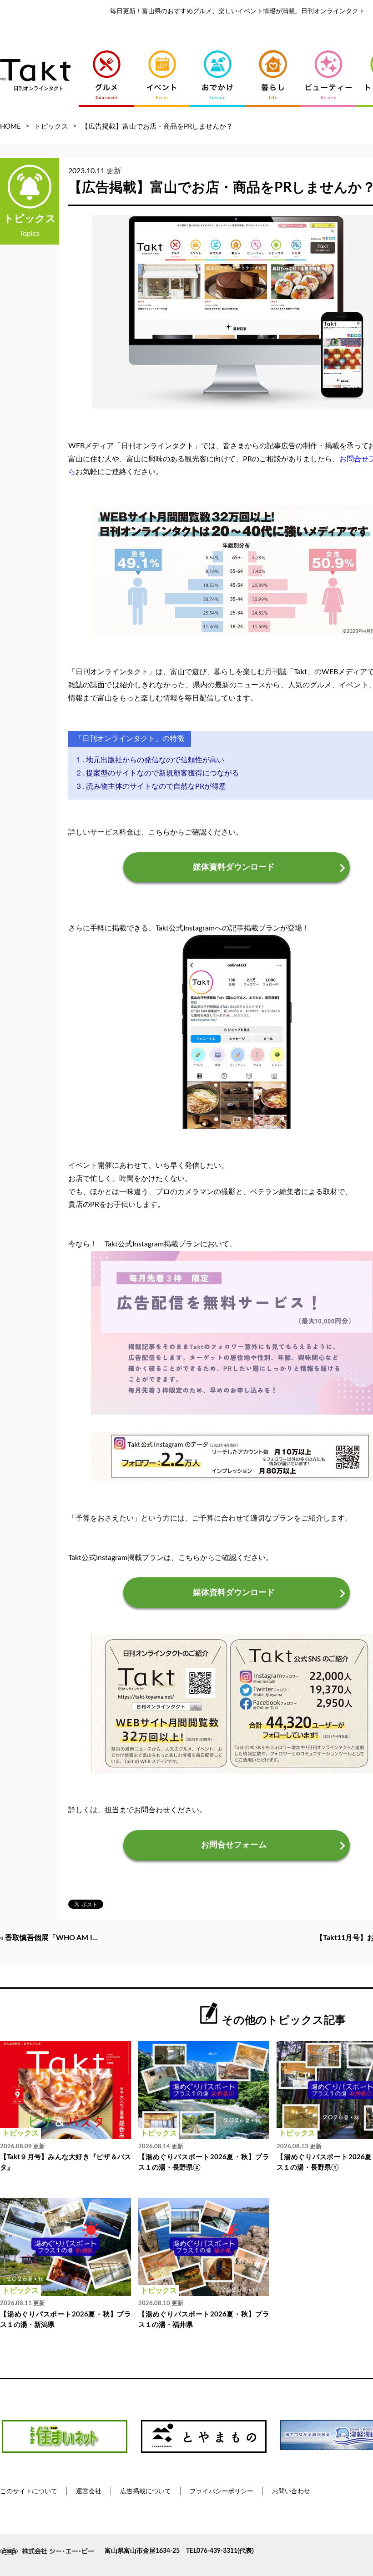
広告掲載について (146, 2491)
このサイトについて (29, 2491)
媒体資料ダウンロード (234, 867)
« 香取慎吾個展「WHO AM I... (49, 1938)
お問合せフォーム (234, 1845)
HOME (10, 127)
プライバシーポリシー (222, 2491)
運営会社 (89, 2491)
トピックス (51, 127)
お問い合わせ (291, 2491)
